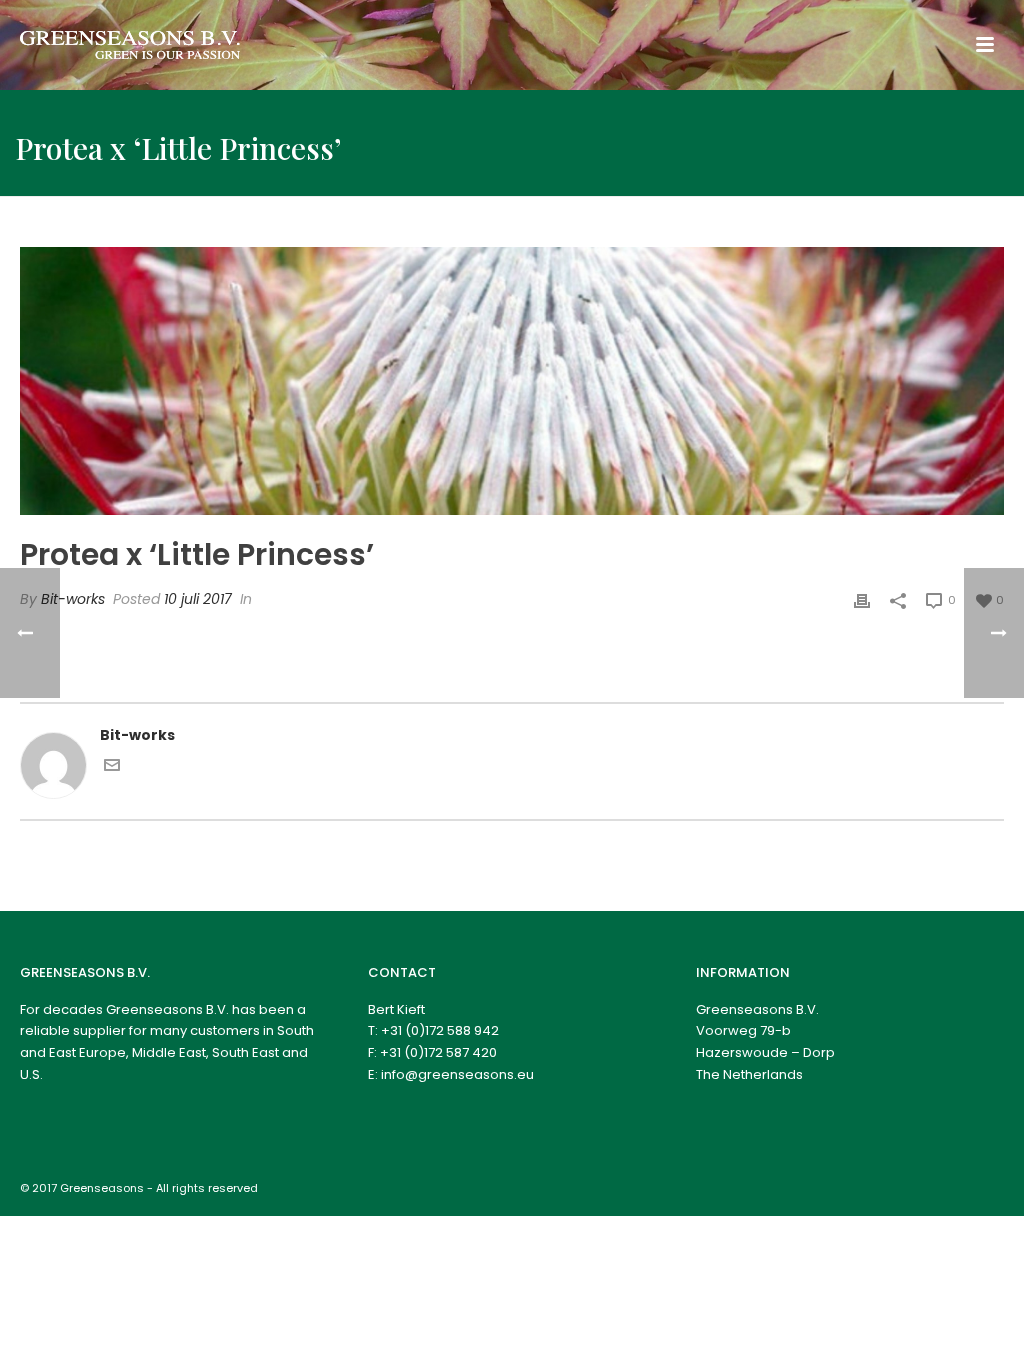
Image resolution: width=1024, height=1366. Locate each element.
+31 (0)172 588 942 (440, 1030)
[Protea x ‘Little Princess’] (512, 381)
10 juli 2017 (198, 599)
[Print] (862, 599)
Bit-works (73, 599)
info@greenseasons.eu (457, 1074)
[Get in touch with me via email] (112, 768)
